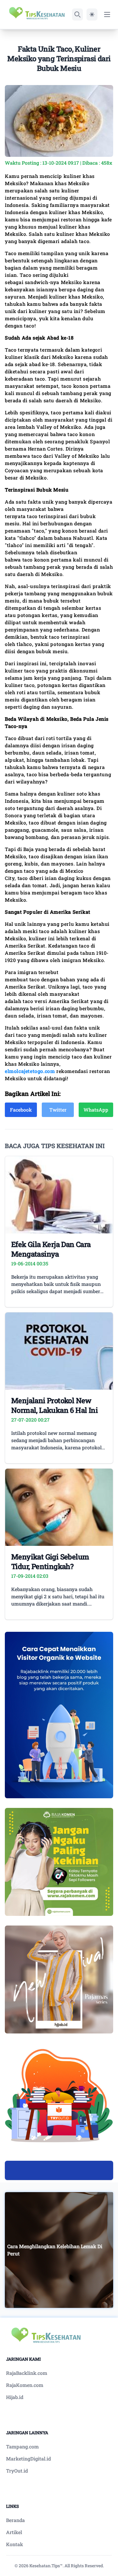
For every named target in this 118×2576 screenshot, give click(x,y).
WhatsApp (96, 1110)
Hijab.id (15, 2397)
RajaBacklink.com (27, 2373)
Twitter (58, 1110)
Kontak (15, 2544)
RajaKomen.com (25, 2385)
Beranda (15, 2520)
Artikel (14, 2532)
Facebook (21, 1110)
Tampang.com (22, 2446)
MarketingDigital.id (28, 2459)
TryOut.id (17, 2471)
